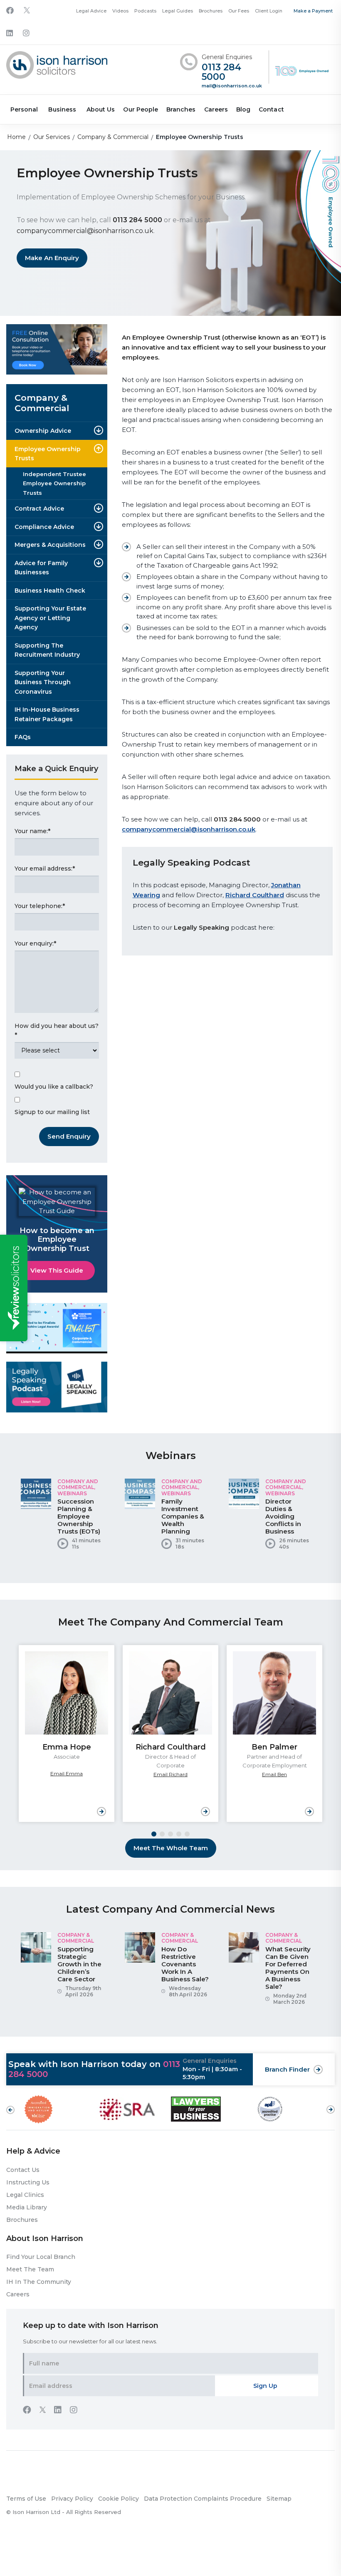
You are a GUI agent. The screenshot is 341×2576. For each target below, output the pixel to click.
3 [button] (170, 1834)
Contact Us (23, 2170)
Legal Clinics (25, 2195)
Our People (141, 109)
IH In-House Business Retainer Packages (47, 714)
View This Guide (57, 1270)
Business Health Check (50, 591)
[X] (27, 11)
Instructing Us (28, 2182)
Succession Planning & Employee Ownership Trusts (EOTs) (79, 1516)
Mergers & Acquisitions (50, 545)
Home (16, 137)
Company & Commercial (113, 137)
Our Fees (239, 11)
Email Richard (170, 1774)
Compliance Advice (44, 527)
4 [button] (179, 1834)
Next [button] (331, 2105)
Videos (120, 11)
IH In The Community (39, 2282)
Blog (243, 109)
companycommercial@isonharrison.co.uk (85, 231)
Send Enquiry (69, 1136)
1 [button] (154, 1834)
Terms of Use (26, 2499)
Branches (181, 109)
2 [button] (162, 1834)
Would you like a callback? (54, 1087)
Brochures (211, 11)
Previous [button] (10, 2110)
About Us (101, 109)
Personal (24, 109)
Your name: (32, 831)
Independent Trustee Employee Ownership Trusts (54, 483)
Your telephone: (40, 906)
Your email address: (45, 869)
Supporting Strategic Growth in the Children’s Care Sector (79, 1964)
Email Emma (67, 1773)
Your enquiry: (35, 943)
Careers (216, 109)
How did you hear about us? (57, 1031)
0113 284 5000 (221, 72)
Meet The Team (30, 2269)
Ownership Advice (43, 431)
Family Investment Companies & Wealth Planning (183, 1516)
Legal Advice (91, 11)
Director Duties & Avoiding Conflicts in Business (283, 1516)
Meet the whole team (171, 1848)
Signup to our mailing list (52, 1112)
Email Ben (274, 1774)
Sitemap (279, 2499)
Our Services (52, 137)
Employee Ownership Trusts (48, 454)
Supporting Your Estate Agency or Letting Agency (50, 618)
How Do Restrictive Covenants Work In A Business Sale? (185, 1964)
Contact (271, 109)
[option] (67, 1517)
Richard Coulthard (255, 895)
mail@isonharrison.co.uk (232, 86)
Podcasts (145, 11)
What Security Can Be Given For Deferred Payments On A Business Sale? (288, 1968)
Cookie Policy (119, 2499)
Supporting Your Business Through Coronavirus (43, 682)
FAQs (23, 737)
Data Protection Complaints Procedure (203, 2499)
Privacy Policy (72, 2499)
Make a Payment (313, 11)
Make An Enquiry (52, 258)
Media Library (27, 2207)
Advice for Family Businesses (41, 568)
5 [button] (187, 1834)
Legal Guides (178, 11)
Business (62, 109)
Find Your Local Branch (41, 2257)
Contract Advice (39, 509)
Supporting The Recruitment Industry (47, 650)
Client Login (269, 11)
